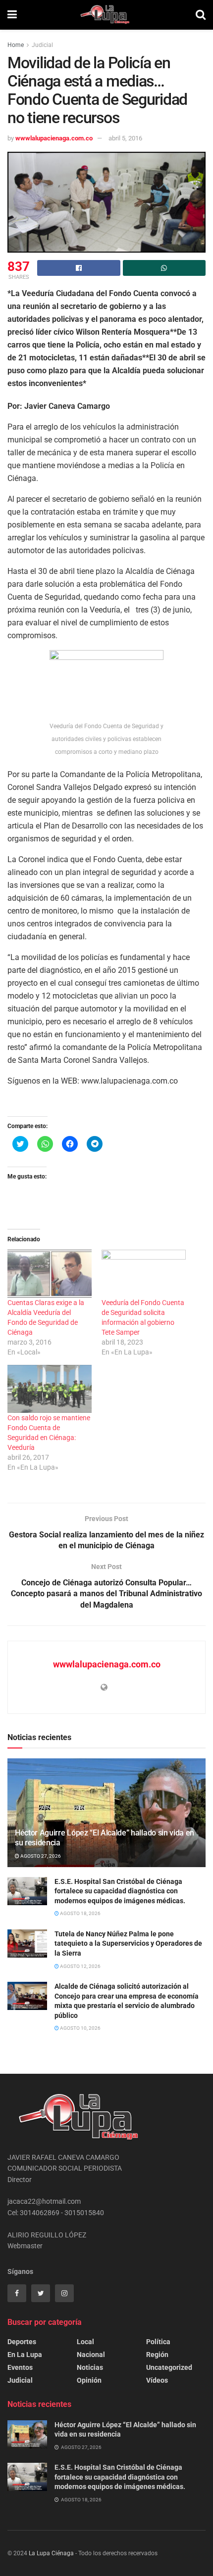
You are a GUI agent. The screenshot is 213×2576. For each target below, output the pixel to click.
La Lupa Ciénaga (51, 2553)
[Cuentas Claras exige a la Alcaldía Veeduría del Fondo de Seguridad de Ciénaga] (50, 1274)
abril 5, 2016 (125, 138)
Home (16, 45)
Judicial (42, 45)
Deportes (22, 2342)
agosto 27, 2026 (40, 1856)
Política (158, 2342)
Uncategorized (169, 2367)
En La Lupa (25, 2355)
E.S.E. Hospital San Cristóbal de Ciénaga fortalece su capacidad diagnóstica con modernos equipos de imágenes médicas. (120, 1891)
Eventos (20, 2367)
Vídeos (157, 2380)
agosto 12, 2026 (80, 1966)
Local (85, 2342)
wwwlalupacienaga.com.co (54, 138)
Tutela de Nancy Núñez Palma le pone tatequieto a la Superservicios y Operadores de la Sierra (128, 1943)
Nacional (91, 2355)
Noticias (90, 2367)
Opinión (89, 2380)
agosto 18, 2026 (80, 1913)
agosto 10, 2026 (80, 2028)
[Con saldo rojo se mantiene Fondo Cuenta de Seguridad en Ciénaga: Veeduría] (50, 1389)
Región (157, 2355)
